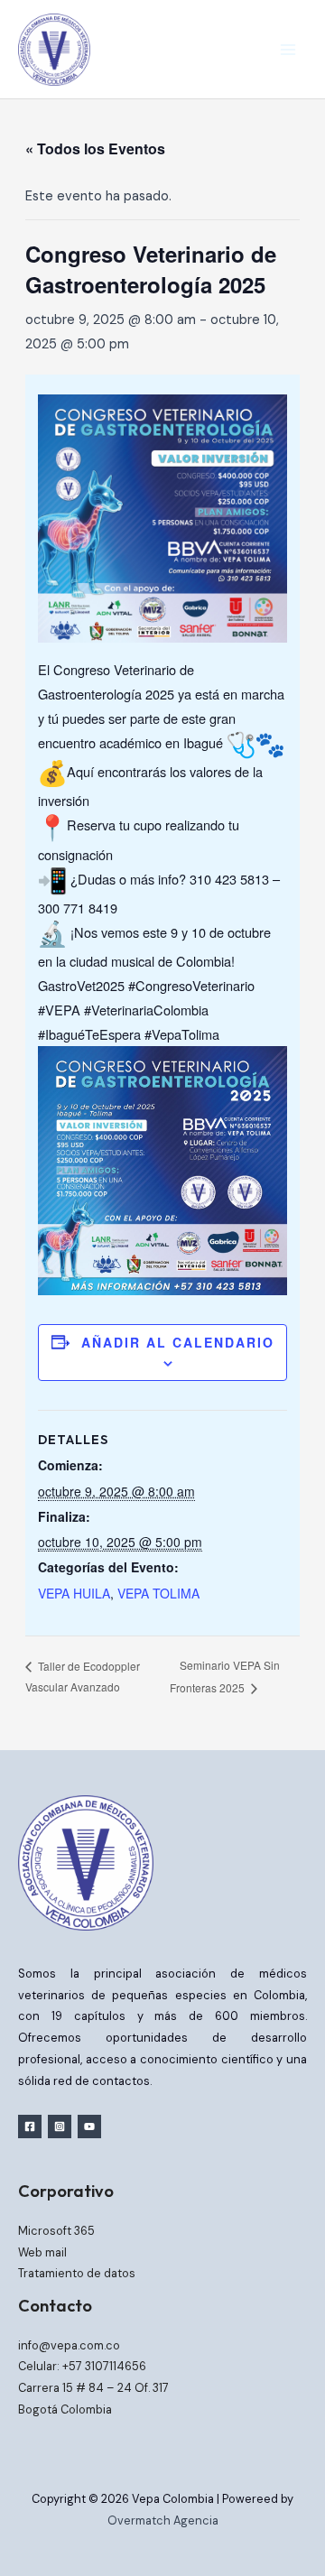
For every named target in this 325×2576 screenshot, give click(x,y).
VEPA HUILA (74, 1593)
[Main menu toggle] (288, 50)
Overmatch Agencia (163, 2520)
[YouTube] (89, 2127)
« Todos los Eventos (95, 148)
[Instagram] (60, 2127)
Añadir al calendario (178, 1342)
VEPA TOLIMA (158, 1593)
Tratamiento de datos (77, 2273)
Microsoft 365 (56, 2231)
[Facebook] (30, 2127)
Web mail (42, 2252)
